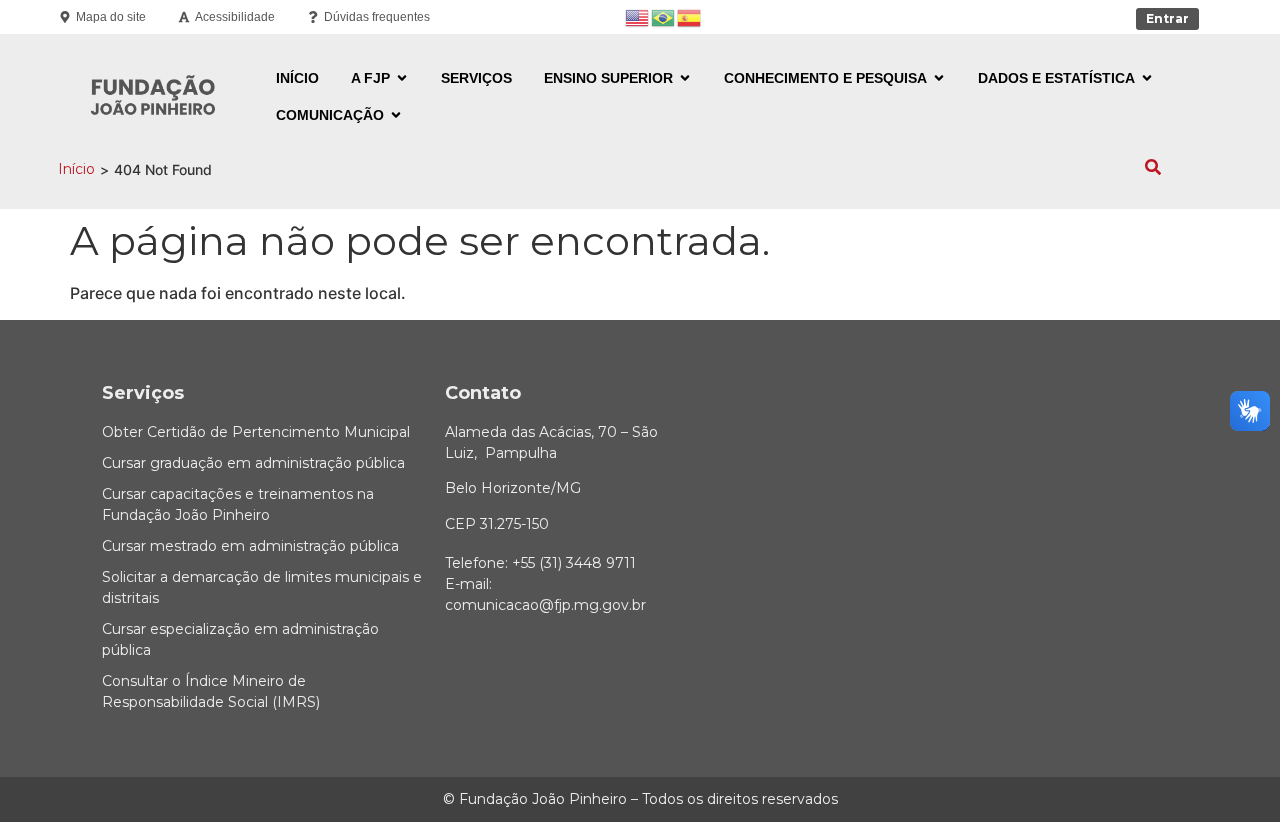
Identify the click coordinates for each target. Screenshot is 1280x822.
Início (76, 169)
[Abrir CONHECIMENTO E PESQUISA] (939, 78)
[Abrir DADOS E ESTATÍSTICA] (1147, 78)
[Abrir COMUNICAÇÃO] (396, 115)
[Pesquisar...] (1153, 169)
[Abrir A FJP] (402, 78)
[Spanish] (690, 16)
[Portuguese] (664, 16)
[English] (638, 16)
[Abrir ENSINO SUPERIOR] (685, 78)
